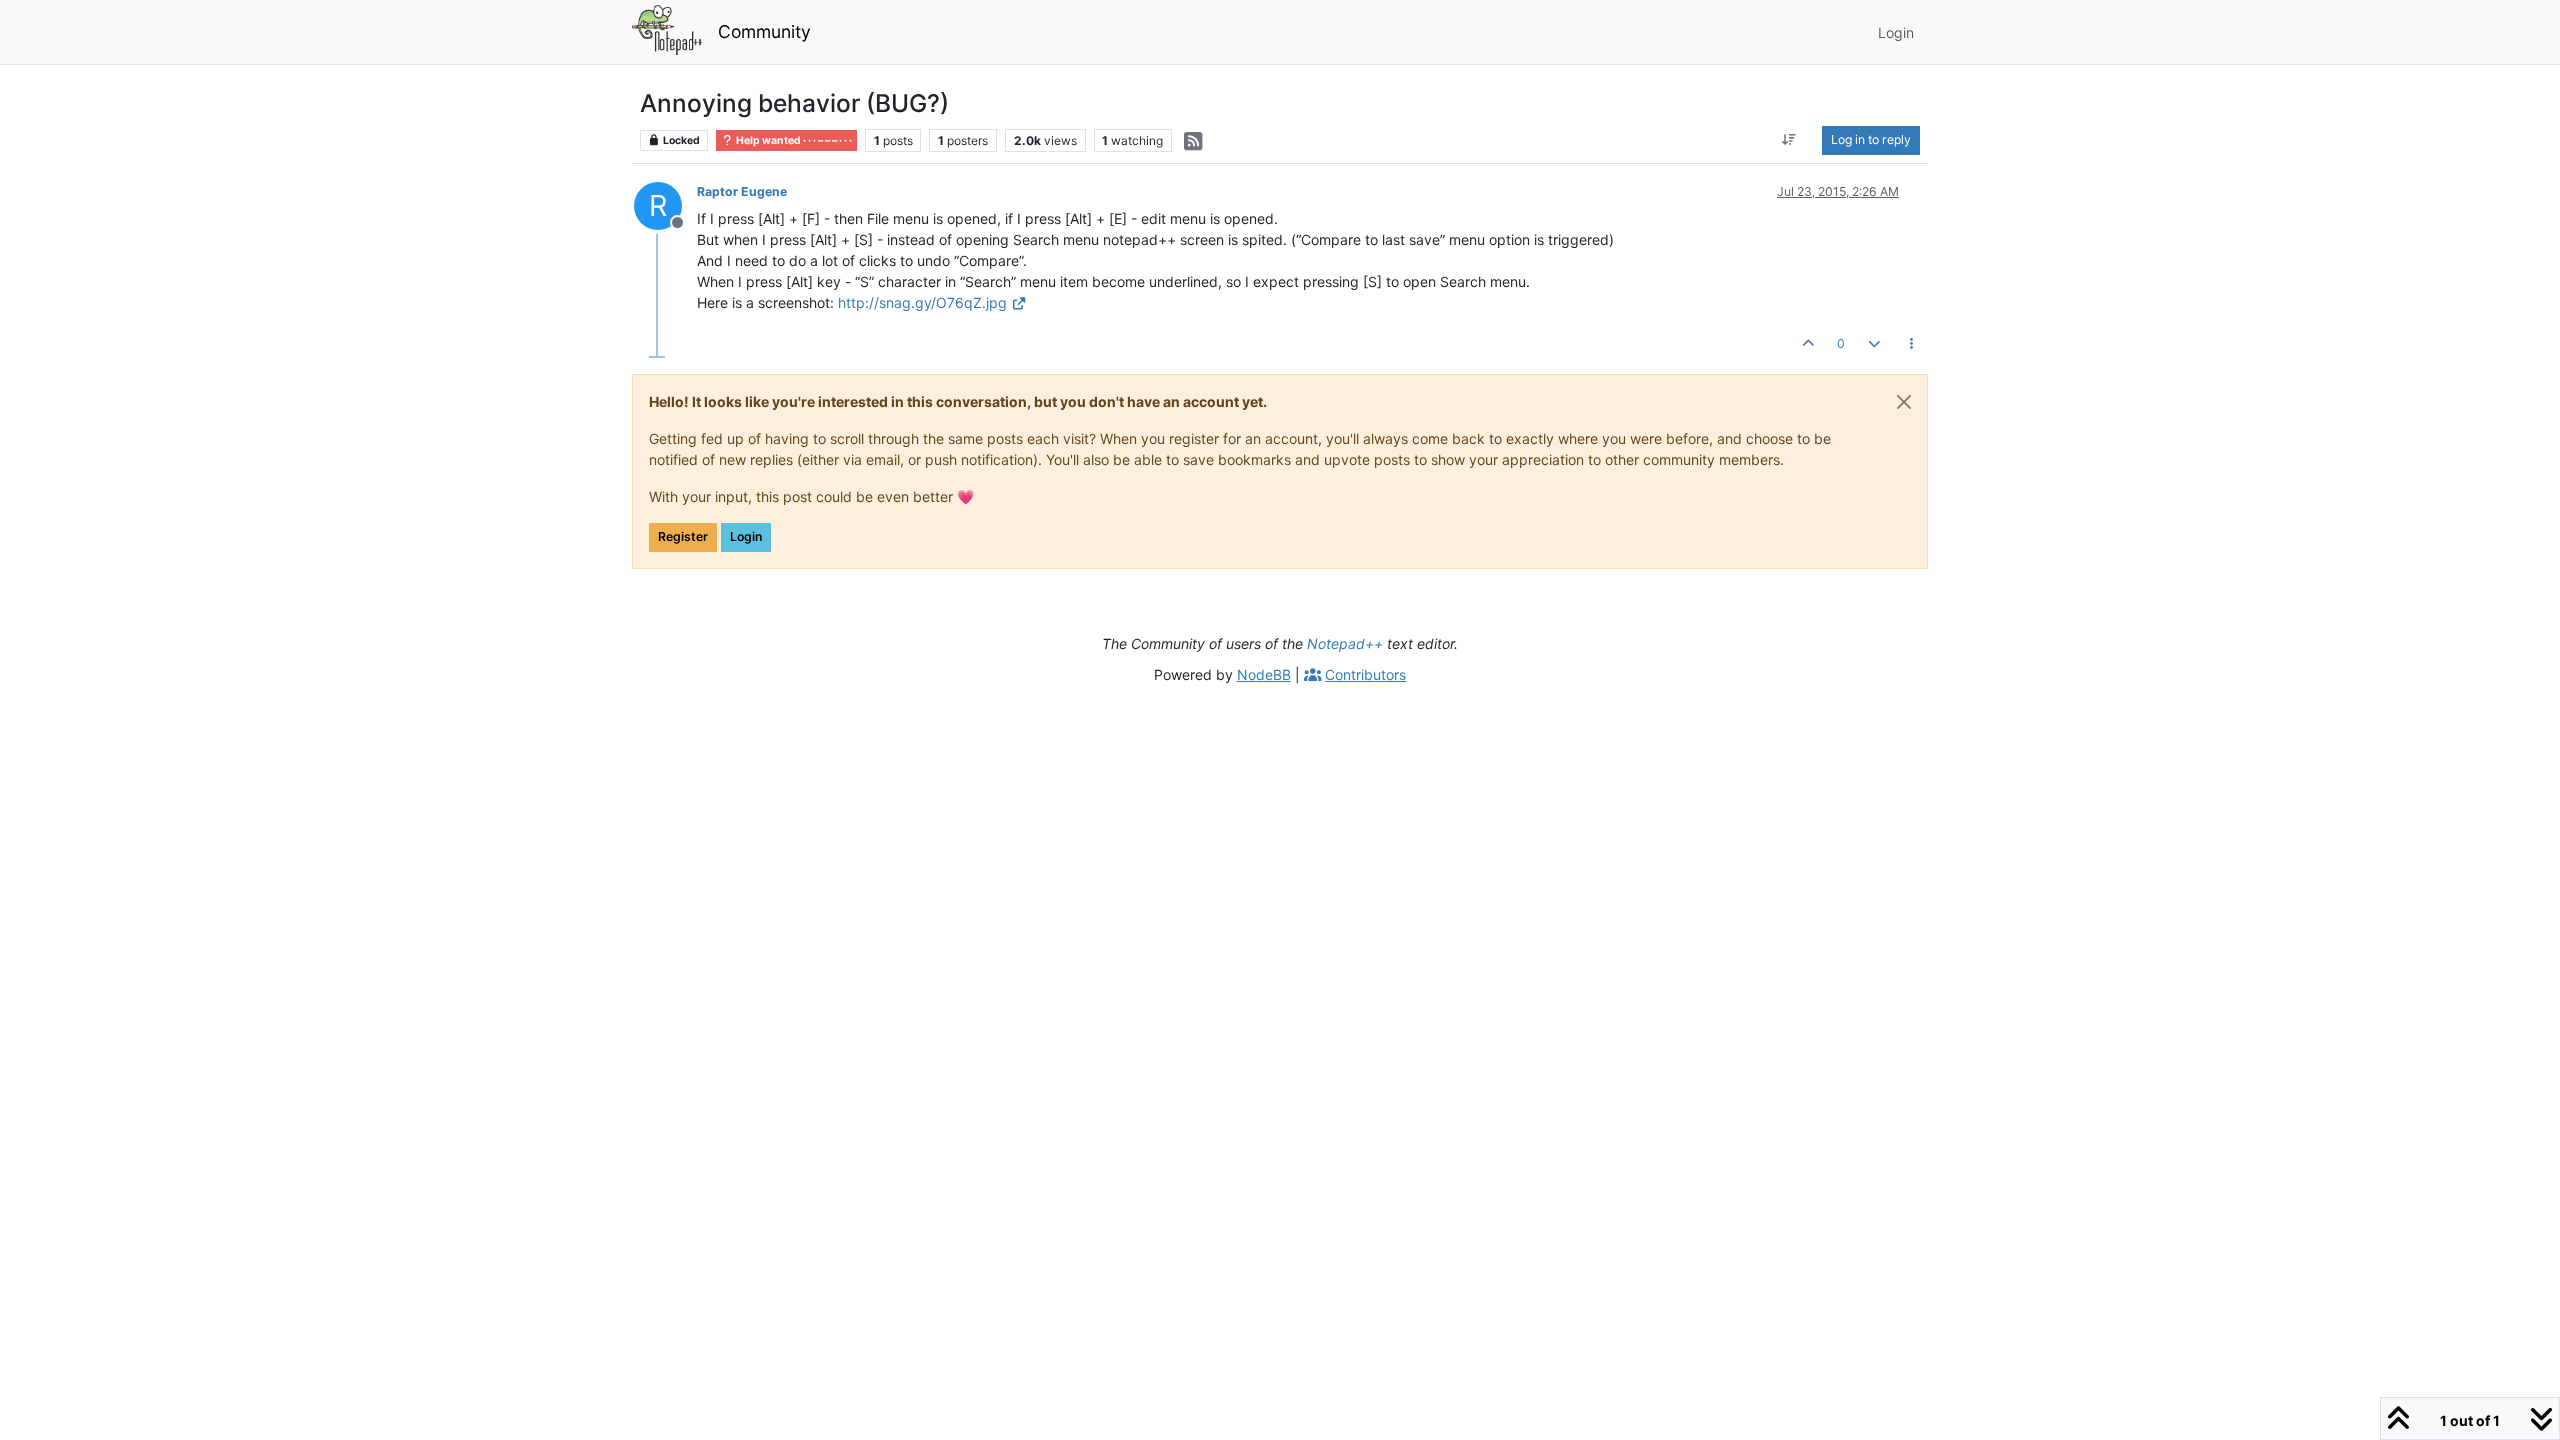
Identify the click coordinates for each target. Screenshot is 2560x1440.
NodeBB (1264, 674)
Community (764, 31)
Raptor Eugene (742, 191)
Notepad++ (1345, 643)
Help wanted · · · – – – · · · (793, 140)
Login (746, 536)
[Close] (1904, 402)
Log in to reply (1871, 139)
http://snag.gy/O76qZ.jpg (922, 302)
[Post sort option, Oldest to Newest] (1789, 140)
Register (683, 536)
